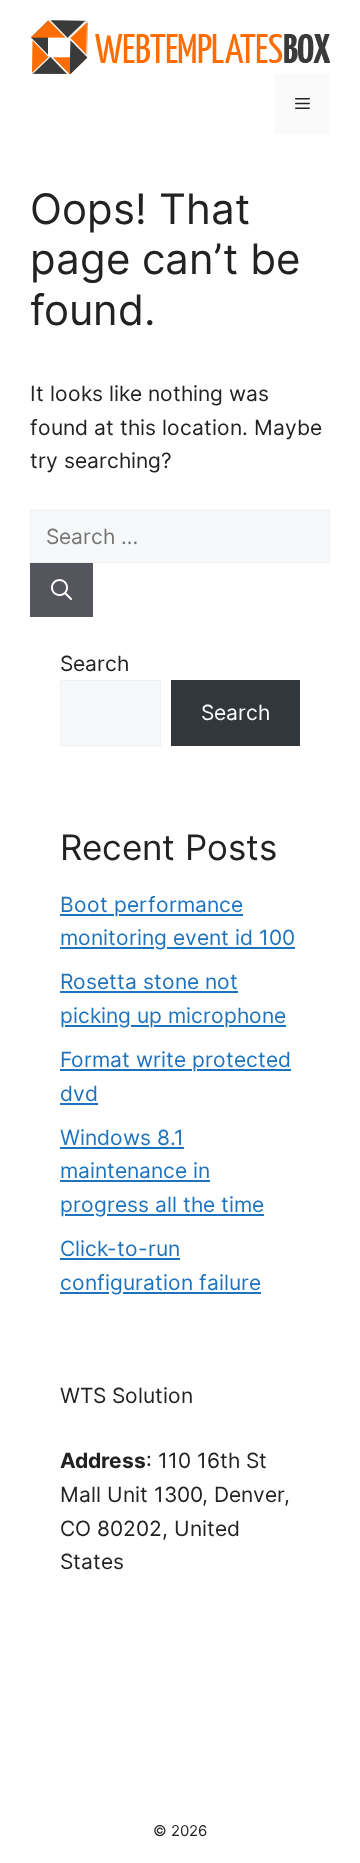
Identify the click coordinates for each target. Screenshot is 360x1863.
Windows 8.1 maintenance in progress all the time (162, 1171)
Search (94, 663)
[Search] (61, 590)
